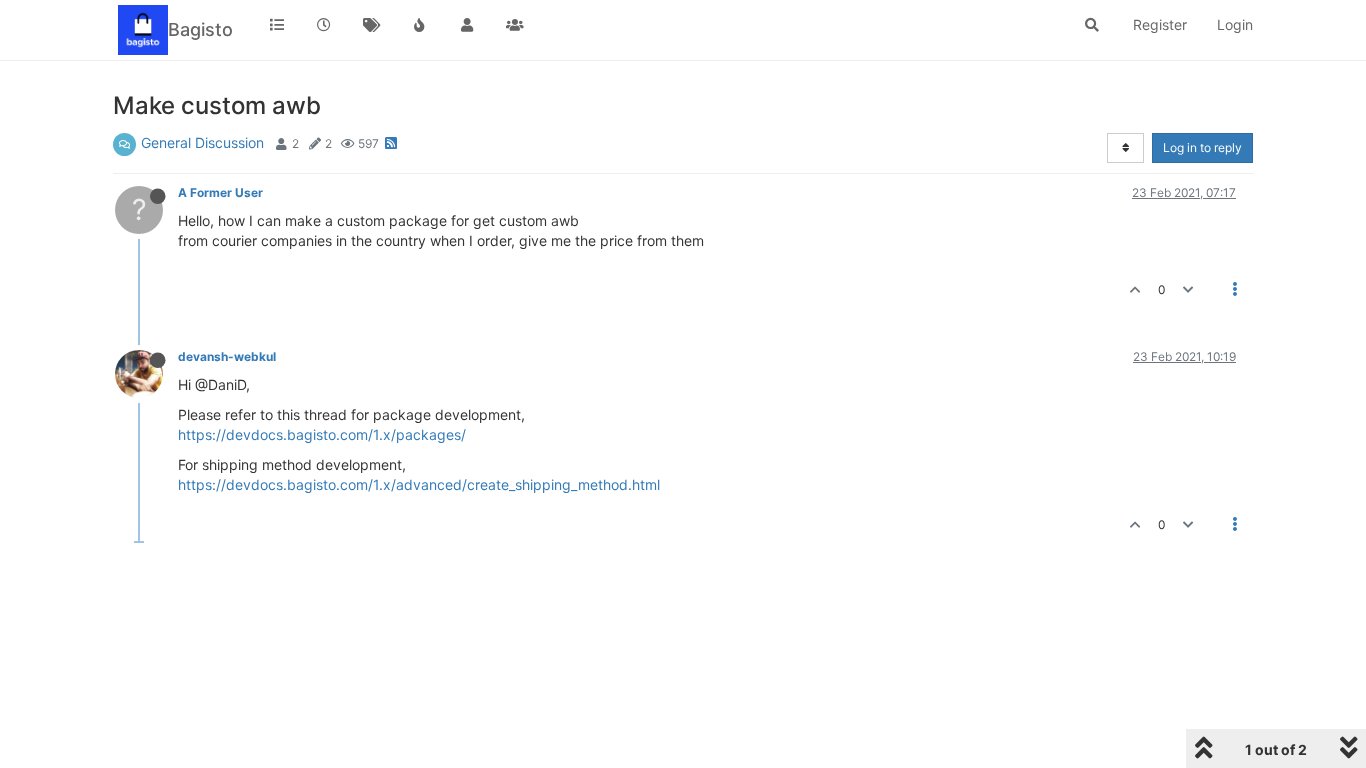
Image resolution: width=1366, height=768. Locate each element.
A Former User (220, 192)
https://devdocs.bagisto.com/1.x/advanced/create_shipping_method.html (419, 484)
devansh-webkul (227, 356)
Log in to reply (1202, 147)
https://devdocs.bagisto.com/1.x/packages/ (322, 434)
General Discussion (202, 142)
